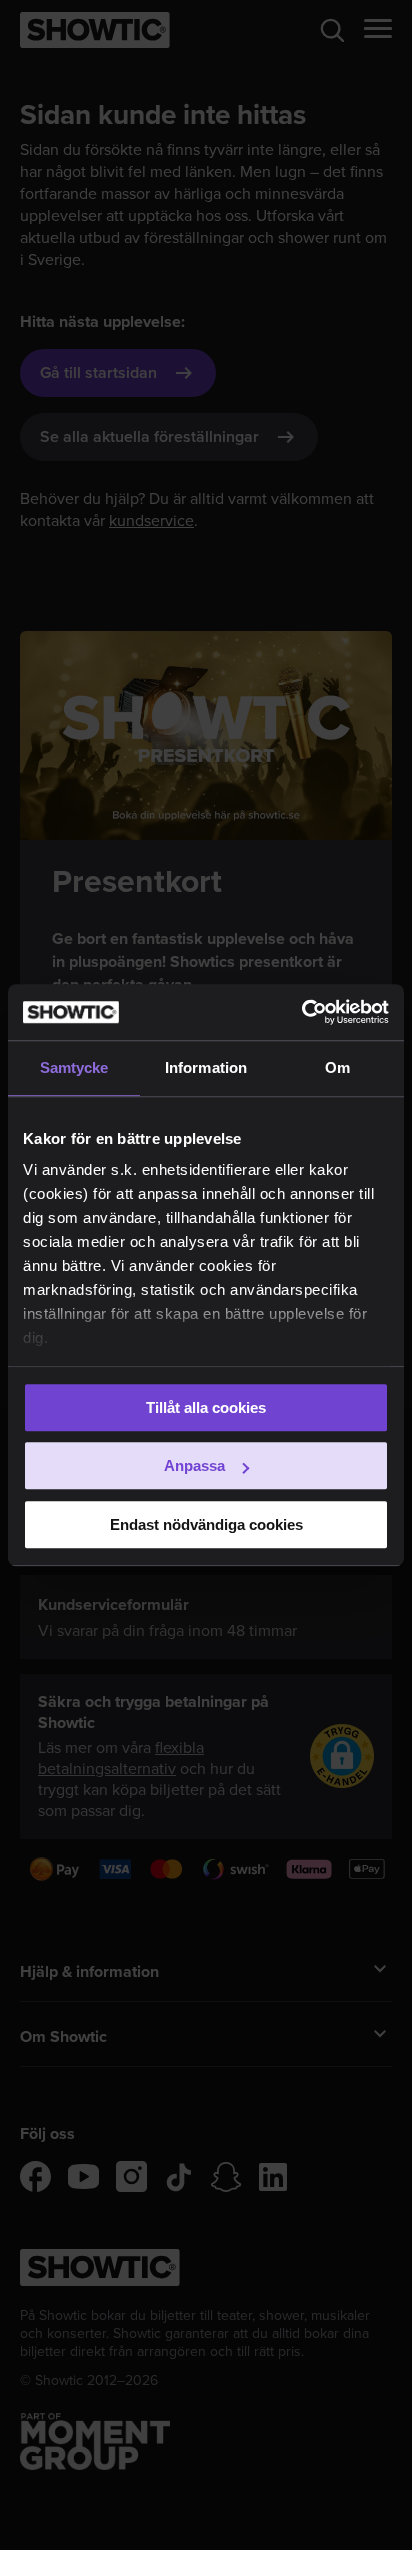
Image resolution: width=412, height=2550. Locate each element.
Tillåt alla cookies (206, 1407)
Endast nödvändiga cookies (206, 1524)
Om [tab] (337, 1067)
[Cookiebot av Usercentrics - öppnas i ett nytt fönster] (301, 1012)
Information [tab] (206, 1067)
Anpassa (194, 1465)
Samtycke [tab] (74, 1067)
